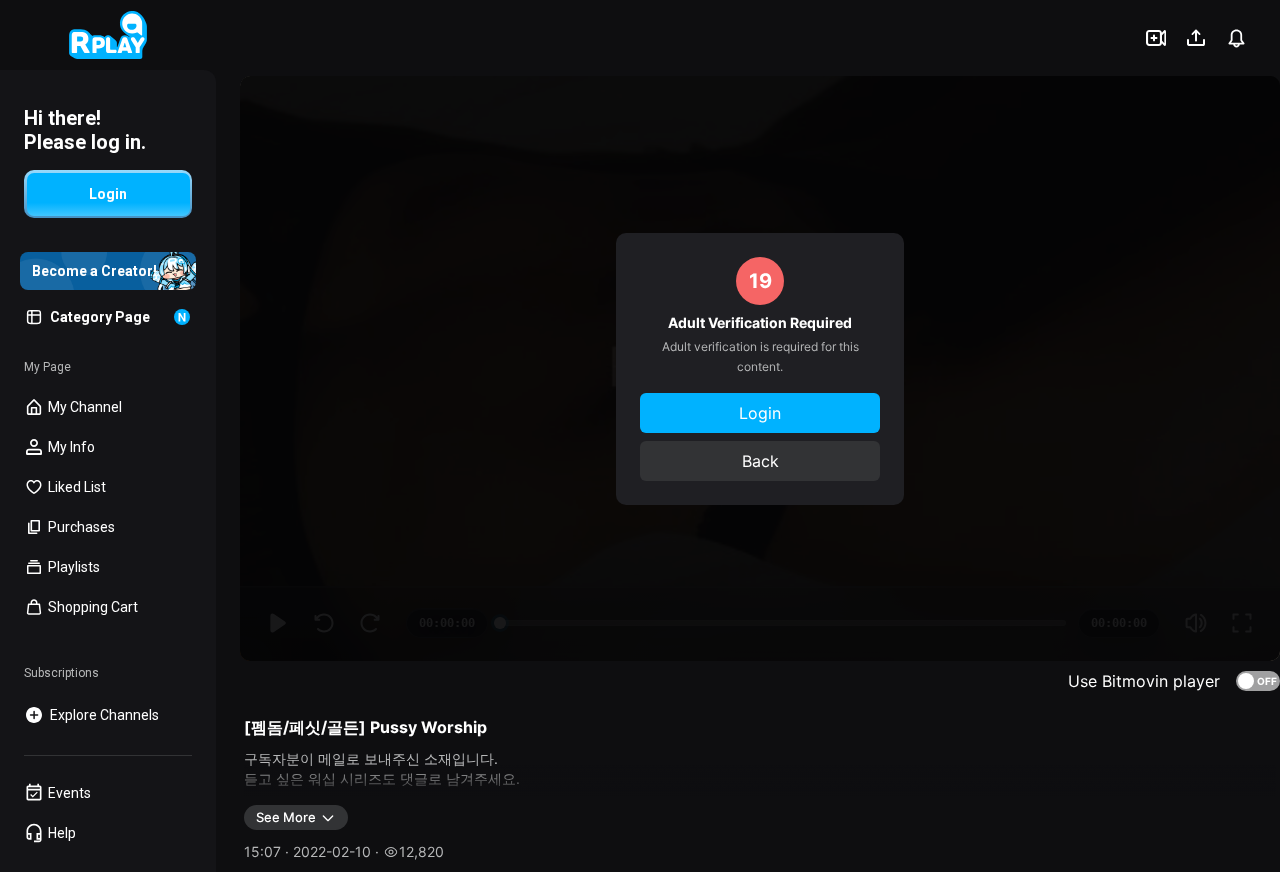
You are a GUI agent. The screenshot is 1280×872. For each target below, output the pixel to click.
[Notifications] (1236, 38)
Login (760, 413)
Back (760, 461)
